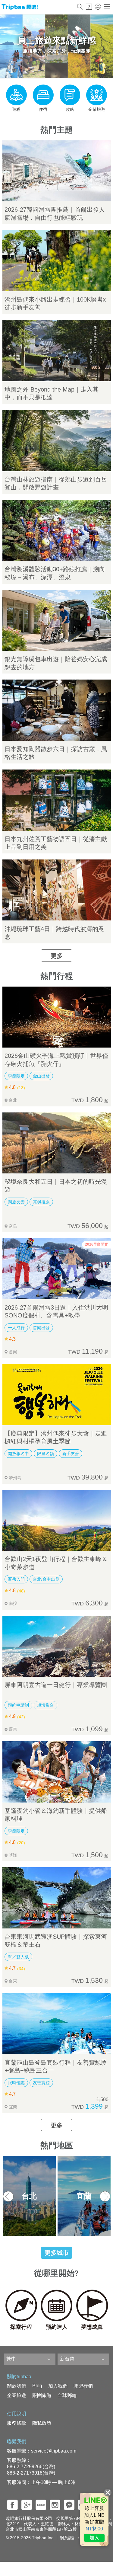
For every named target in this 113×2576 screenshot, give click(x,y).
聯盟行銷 (83, 2386)
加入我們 (58, 2386)
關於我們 (17, 2386)
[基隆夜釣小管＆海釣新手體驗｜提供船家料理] (57, 1772)
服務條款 (17, 2423)
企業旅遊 (17, 2395)
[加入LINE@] (94, 2519)
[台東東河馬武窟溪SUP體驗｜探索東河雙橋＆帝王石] (57, 1898)
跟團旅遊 (42, 2395)
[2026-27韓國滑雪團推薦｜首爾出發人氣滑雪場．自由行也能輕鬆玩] (57, 171)
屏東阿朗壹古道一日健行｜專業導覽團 (56, 1685)
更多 (57, 956)
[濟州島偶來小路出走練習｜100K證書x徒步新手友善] (57, 261)
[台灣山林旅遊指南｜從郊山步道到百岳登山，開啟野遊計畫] (57, 441)
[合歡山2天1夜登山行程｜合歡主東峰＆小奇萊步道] (57, 1520)
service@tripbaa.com (54, 2451)
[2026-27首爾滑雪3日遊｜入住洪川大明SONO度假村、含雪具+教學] (57, 1269)
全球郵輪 (67, 2395)
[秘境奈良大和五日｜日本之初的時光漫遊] (57, 1143)
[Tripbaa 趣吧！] (20, 9)
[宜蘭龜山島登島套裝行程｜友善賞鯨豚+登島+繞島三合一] (57, 2024)
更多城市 (57, 2253)
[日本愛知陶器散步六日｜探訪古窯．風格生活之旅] (57, 710)
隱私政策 (42, 2423)
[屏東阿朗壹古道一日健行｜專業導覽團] (57, 1646)
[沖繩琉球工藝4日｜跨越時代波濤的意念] (57, 890)
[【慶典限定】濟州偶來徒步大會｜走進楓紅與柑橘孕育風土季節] (57, 1395)
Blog (37, 2386)
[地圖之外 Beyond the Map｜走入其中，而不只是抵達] (57, 351)
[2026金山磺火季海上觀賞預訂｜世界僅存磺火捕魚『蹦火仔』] (57, 1017)
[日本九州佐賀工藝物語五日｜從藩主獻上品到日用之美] (57, 800)
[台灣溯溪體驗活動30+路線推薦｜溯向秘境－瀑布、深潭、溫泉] (57, 531)
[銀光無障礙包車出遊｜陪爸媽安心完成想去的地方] (57, 621)
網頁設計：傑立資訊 (79, 2538)
